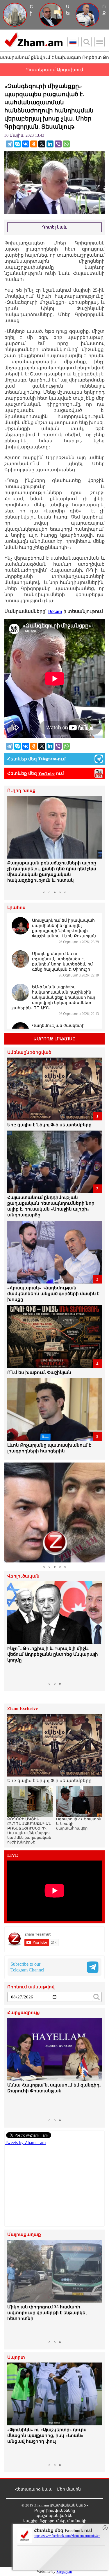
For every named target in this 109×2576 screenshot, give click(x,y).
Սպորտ (16, 2357)
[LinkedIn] (50, 144)
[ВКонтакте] (26, 144)
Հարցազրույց (24, 2013)
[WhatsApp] (66, 144)
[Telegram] (9, 144)
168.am (55, 611)
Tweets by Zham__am (25, 2143)
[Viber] (58, 144)
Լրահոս (16, 908)
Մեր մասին (69, 2489)
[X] (42, 144)
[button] (12, 842)
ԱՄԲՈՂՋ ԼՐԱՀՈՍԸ (54, 1039)
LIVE (13, 1855)
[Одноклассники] (34, 144)
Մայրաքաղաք (24, 2235)
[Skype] (17, 144)
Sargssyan (64, 2572)
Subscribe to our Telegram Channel (27, 1967)
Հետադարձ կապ (34, 2489)
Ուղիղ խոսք (21, 791)
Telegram (47, 759)
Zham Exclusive (23, 1709)
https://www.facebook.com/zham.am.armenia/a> (67, 2536)
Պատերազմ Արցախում (55, 70)
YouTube (46, 773)
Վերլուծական (23, 1576)
